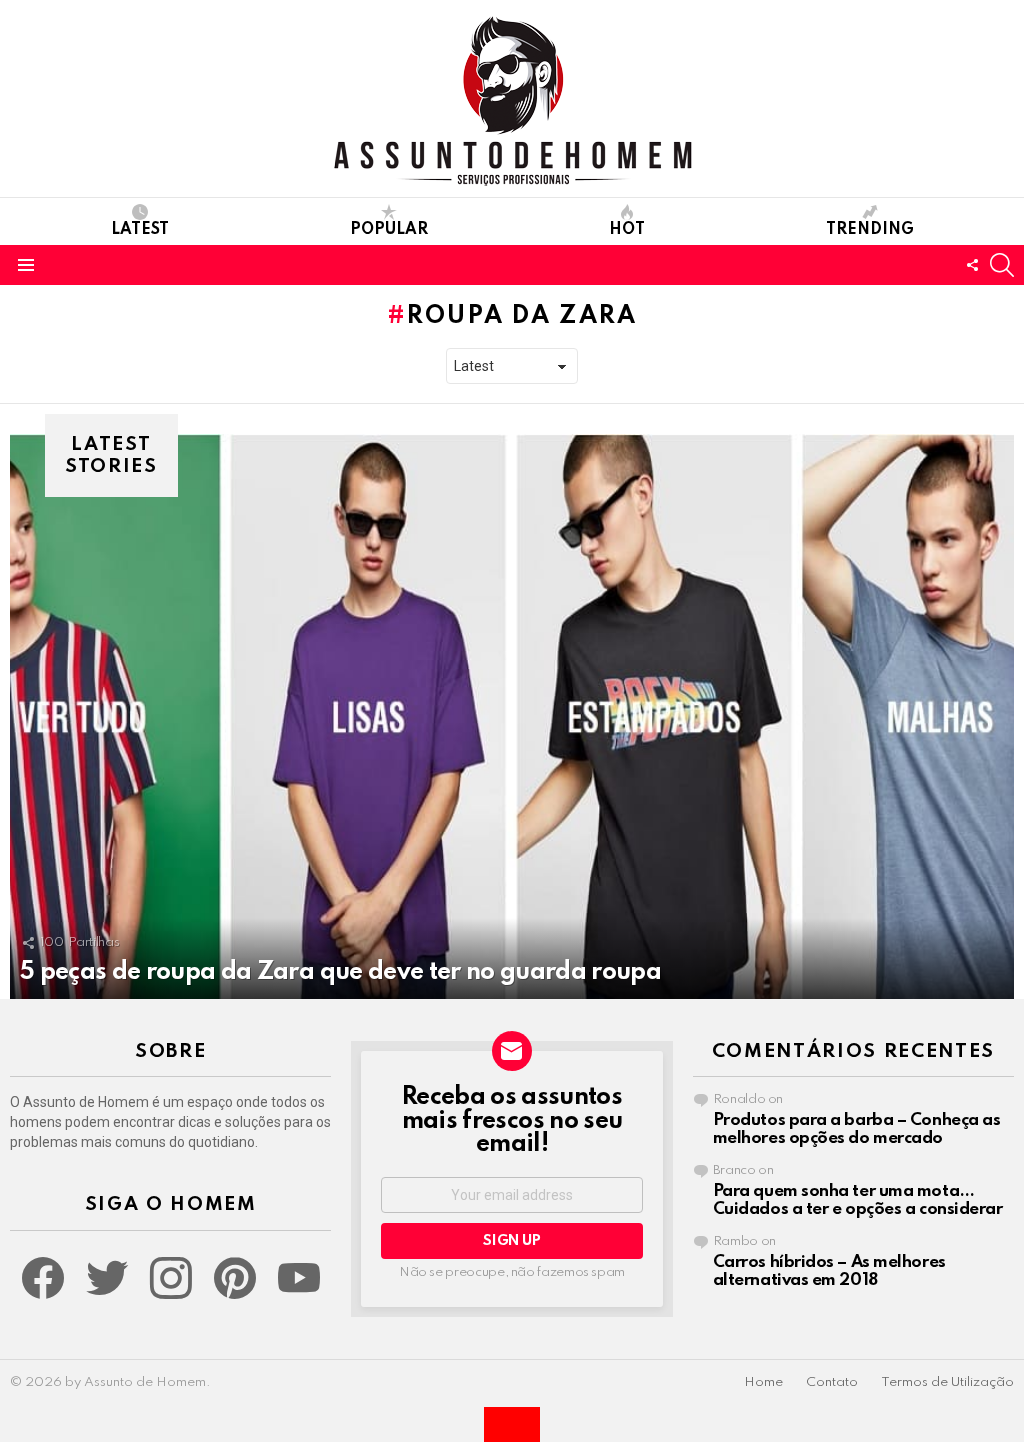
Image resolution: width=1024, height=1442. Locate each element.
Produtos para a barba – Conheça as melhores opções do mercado (857, 1129)
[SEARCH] (1002, 265)
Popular (389, 230)
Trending (870, 230)
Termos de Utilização (947, 1382)
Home (763, 1382)
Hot (627, 230)
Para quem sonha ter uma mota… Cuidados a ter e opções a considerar (858, 1200)
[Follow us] (972, 265)
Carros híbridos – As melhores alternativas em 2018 (829, 1271)
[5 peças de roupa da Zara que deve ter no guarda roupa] (512, 716)
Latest (140, 230)
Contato (832, 1382)
